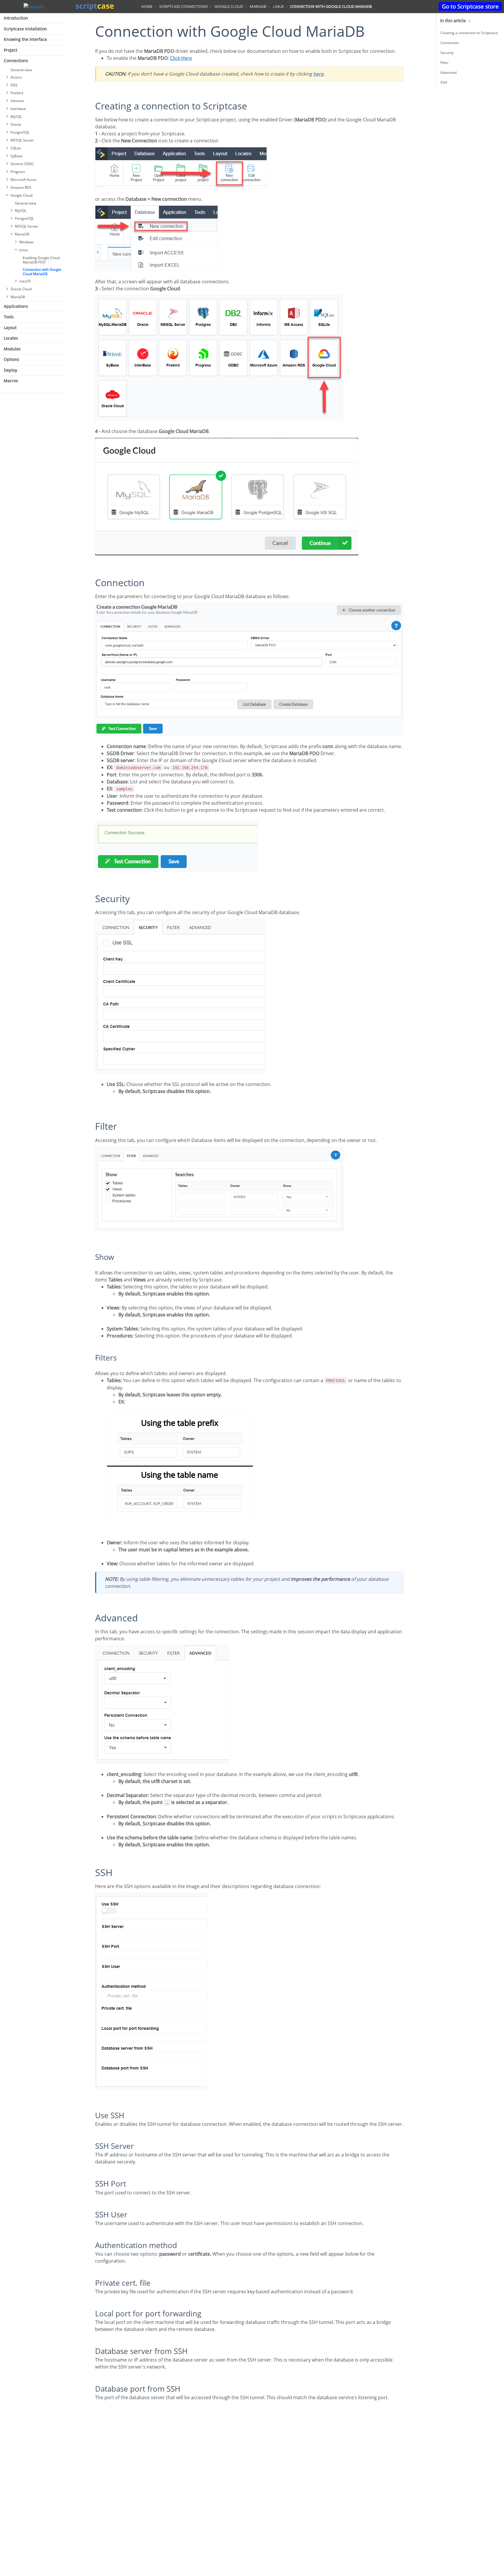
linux (279, 6)
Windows (27, 242)
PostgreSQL (20, 132)
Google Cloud (21, 195)
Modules (12, 349)
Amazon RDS (21, 187)
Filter (444, 63)
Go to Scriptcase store (470, 6)
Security (447, 53)
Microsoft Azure (23, 180)
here (318, 74)
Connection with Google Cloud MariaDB (42, 272)
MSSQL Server (22, 140)
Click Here (181, 58)
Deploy (10, 370)
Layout (10, 328)
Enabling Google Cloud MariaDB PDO (41, 260)
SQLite (16, 148)
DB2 (14, 85)
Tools (9, 317)
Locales (11, 338)
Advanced (448, 73)
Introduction (16, 18)
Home (147, 6)
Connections (16, 61)
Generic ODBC (22, 164)
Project (10, 50)
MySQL (16, 117)
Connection (450, 43)
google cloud (229, 6)
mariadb (258, 6)
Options (12, 359)
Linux (23, 250)
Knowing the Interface (25, 39)
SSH (444, 82)
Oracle (16, 124)
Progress (18, 172)
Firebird (17, 93)
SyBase (16, 156)
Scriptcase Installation (25, 29)
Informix (17, 101)
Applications (16, 306)
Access (16, 77)
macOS (25, 281)
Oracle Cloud (21, 289)
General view (21, 70)
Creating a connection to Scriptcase (469, 33)
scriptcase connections (183, 6)
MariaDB (22, 234)
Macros (11, 381)
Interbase (18, 109)
